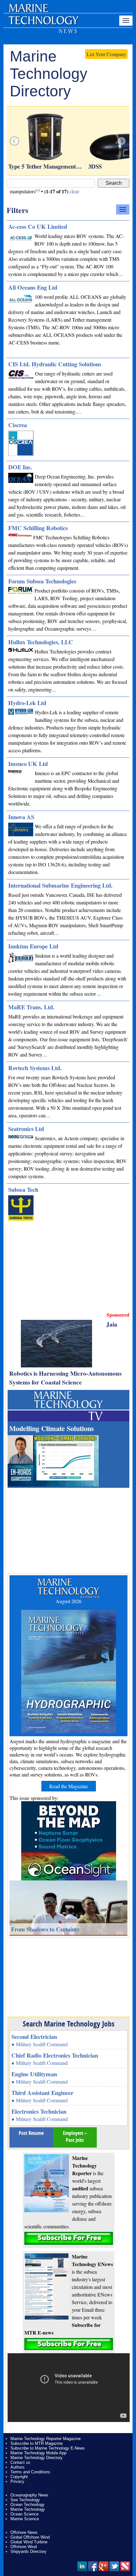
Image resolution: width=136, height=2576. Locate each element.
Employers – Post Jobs (75, 2136)
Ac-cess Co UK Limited (38, 226)
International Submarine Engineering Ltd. (60, 885)
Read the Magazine (69, 1786)
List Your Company (106, 54)
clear (74, 191)
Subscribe (69, 2238)
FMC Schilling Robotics (38, 528)
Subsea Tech (23, 1189)
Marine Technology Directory (37, 2458)
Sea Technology (25, 2500)
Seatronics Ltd (26, 1129)
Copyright (19, 2477)
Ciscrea (18, 425)
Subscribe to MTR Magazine (37, 2443)
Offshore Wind (24, 2547)
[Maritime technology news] (43, 24)
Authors (18, 2467)
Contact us (20, 2462)
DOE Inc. (20, 467)
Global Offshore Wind (30, 2537)
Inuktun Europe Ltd (33, 946)
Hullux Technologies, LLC (41, 642)
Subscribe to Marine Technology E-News (48, 2448)
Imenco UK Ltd (28, 764)
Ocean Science (25, 2514)
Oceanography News (29, 2495)
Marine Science (25, 2519)
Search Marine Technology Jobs (69, 2024)
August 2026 (69, 1601)
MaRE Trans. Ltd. (31, 1007)
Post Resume (31, 2133)
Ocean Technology (28, 2505)
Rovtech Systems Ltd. (35, 1068)
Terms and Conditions (30, 2472)
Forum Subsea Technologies (42, 581)
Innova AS (21, 817)
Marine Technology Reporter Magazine (46, 2439)
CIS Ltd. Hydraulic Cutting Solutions (55, 364)
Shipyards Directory (28, 2551)
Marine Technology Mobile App (38, 2453)
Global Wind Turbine (29, 2542)
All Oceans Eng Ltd (33, 287)
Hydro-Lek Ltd (27, 703)
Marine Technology (28, 2509)
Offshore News (24, 2532)
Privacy (17, 2481)
